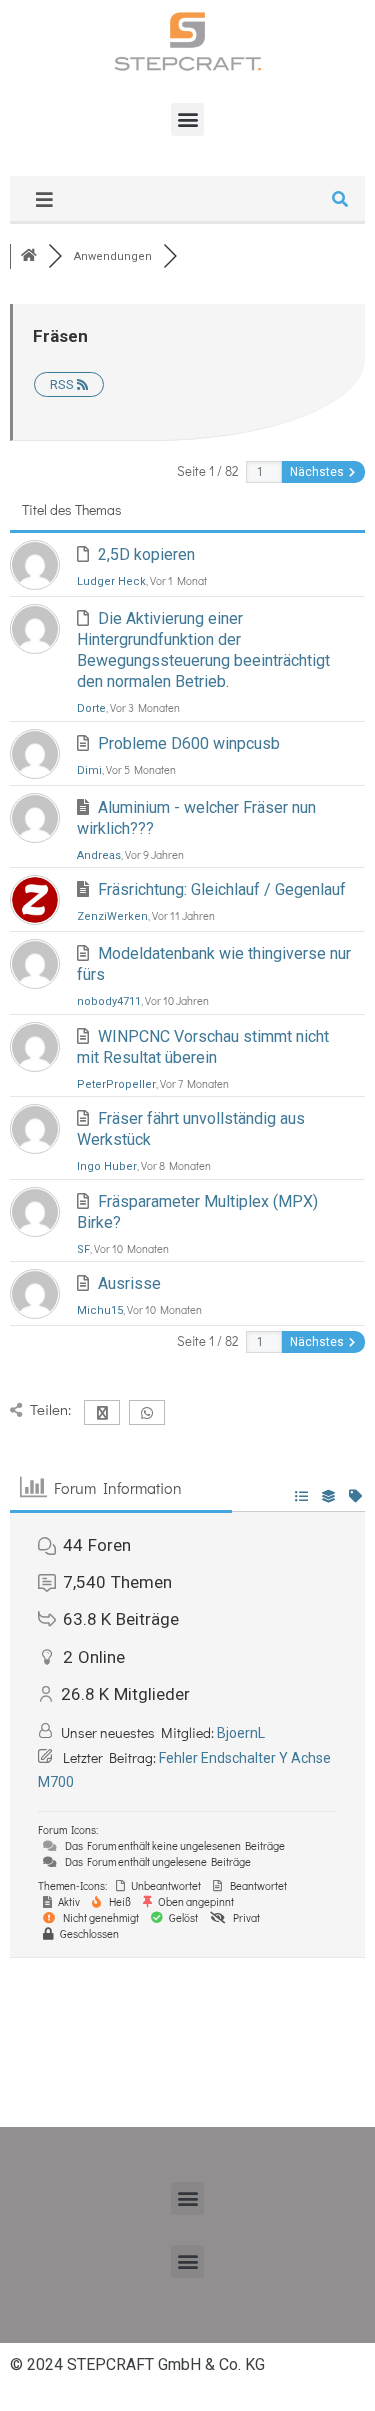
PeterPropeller (116, 1084)
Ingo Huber (107, 1166)
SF (83, 1249)
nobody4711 (109, 1001)
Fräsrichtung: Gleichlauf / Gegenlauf (222, 889)
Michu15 (100, 1310)
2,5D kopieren (146, 554)
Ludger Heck (111, 581)
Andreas (99, 855)
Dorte (91, 708)
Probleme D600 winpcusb (189, 743)
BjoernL (241, 1733)
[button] (187, 119)
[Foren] (29, 256)
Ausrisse (129, 1283)
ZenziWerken (112, 916)
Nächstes (318, 472)
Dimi (89, 770)
